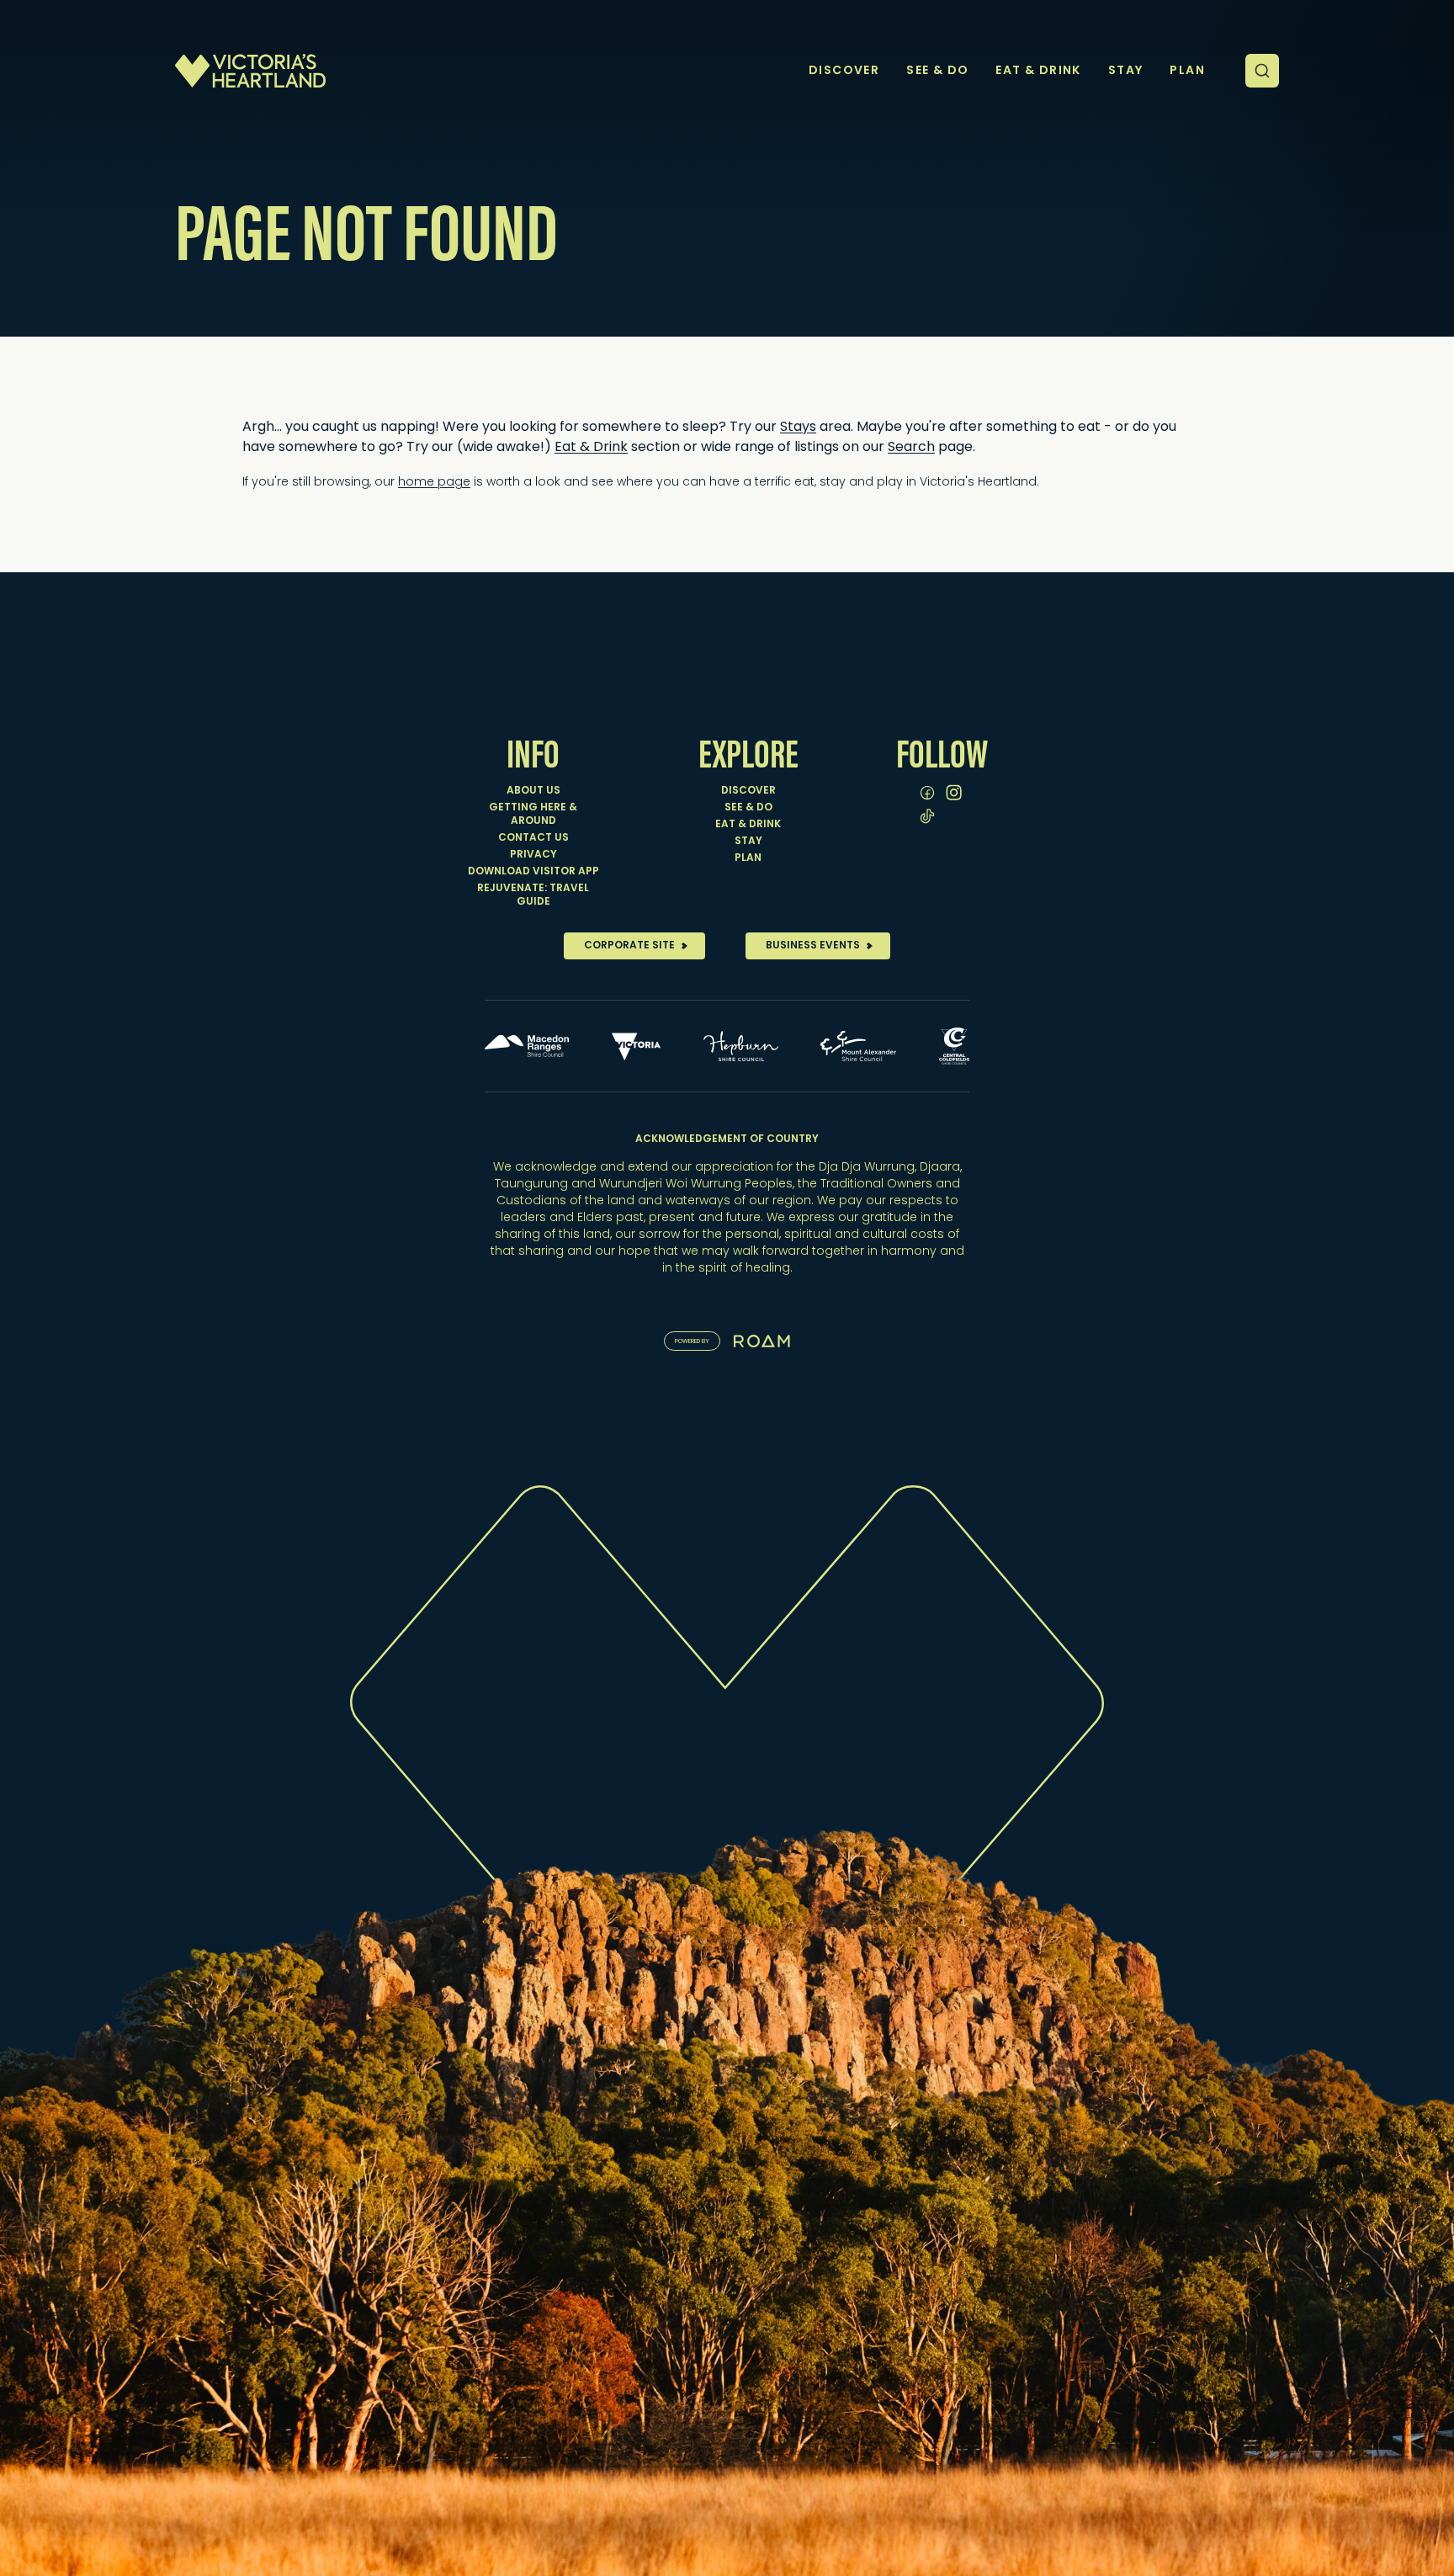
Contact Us (533, 838)
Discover (748, 791)
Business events (813, 946)
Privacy (533, 855)
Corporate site (629, 946)
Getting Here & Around (533, 815)
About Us (533, 791)
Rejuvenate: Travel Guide (533, 895)
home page (434, 483)
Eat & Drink (591, 448)
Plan (748, 858)
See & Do (748, 808)
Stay (748, 842)
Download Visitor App (533, 872)
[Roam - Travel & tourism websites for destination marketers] (762, 1341)
